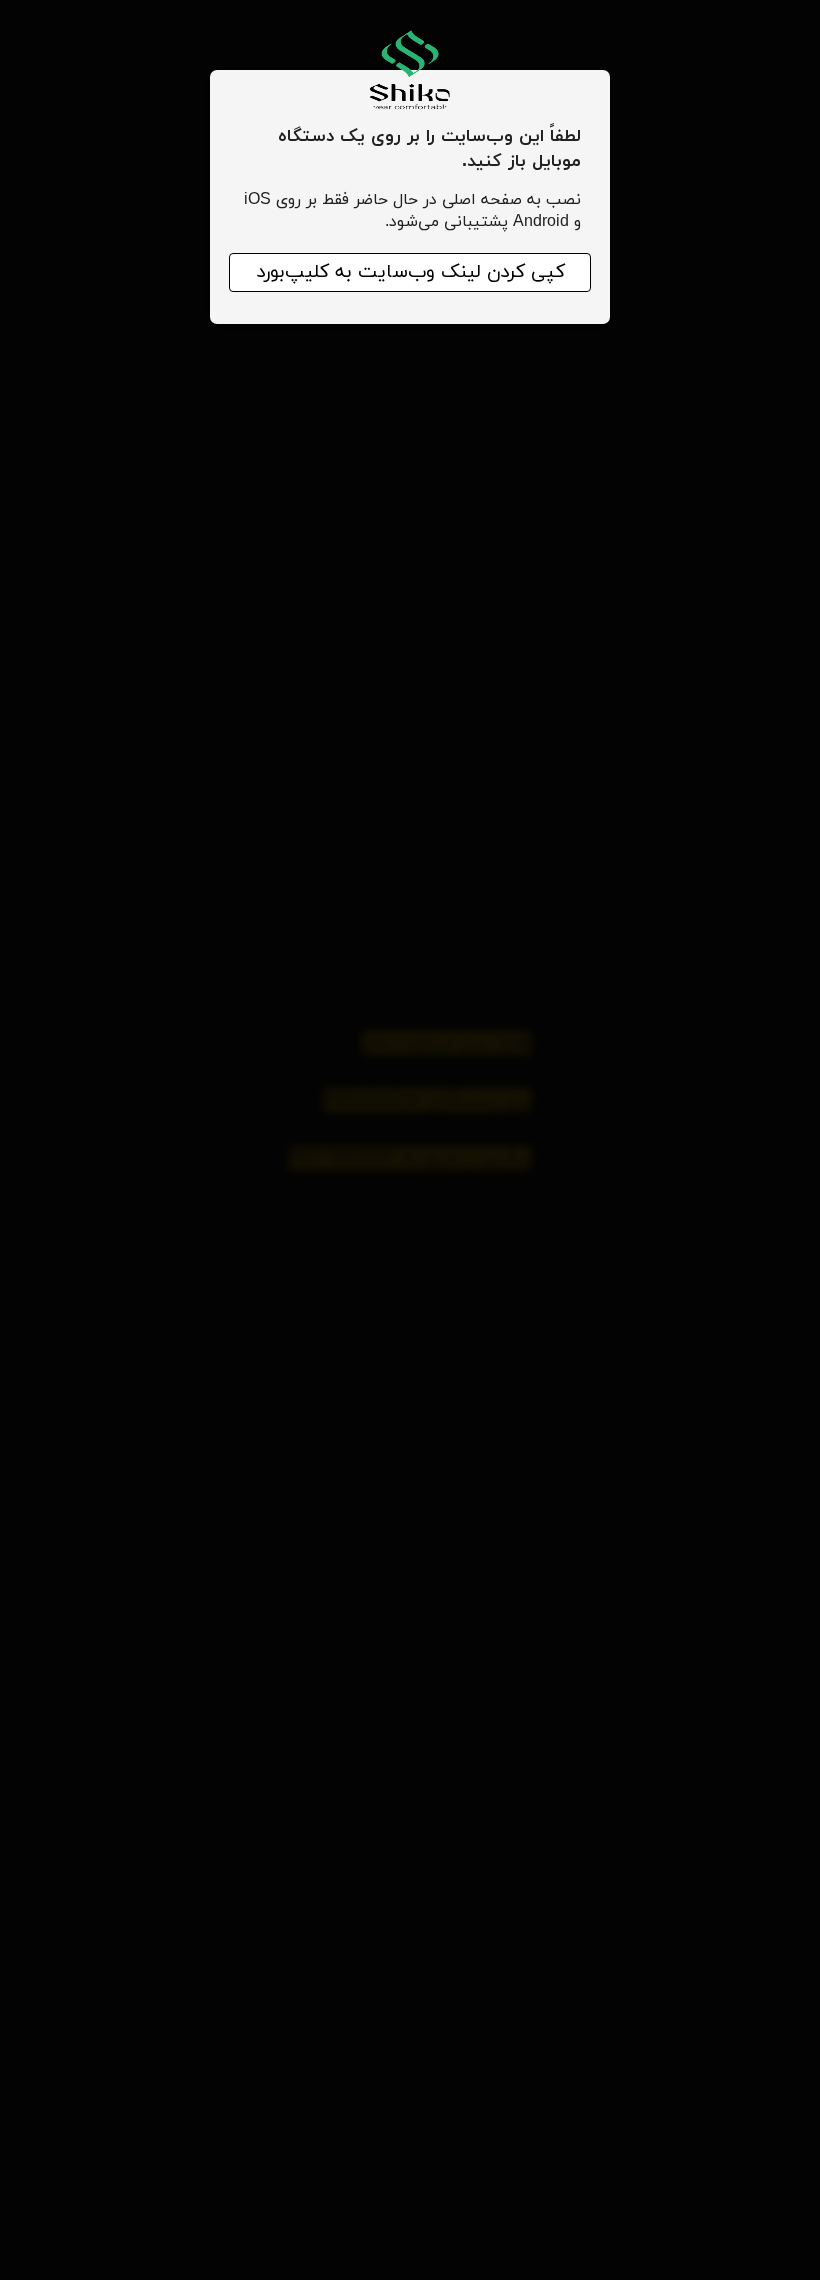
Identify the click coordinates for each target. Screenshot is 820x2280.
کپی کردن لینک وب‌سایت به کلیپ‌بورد (410, 272)
